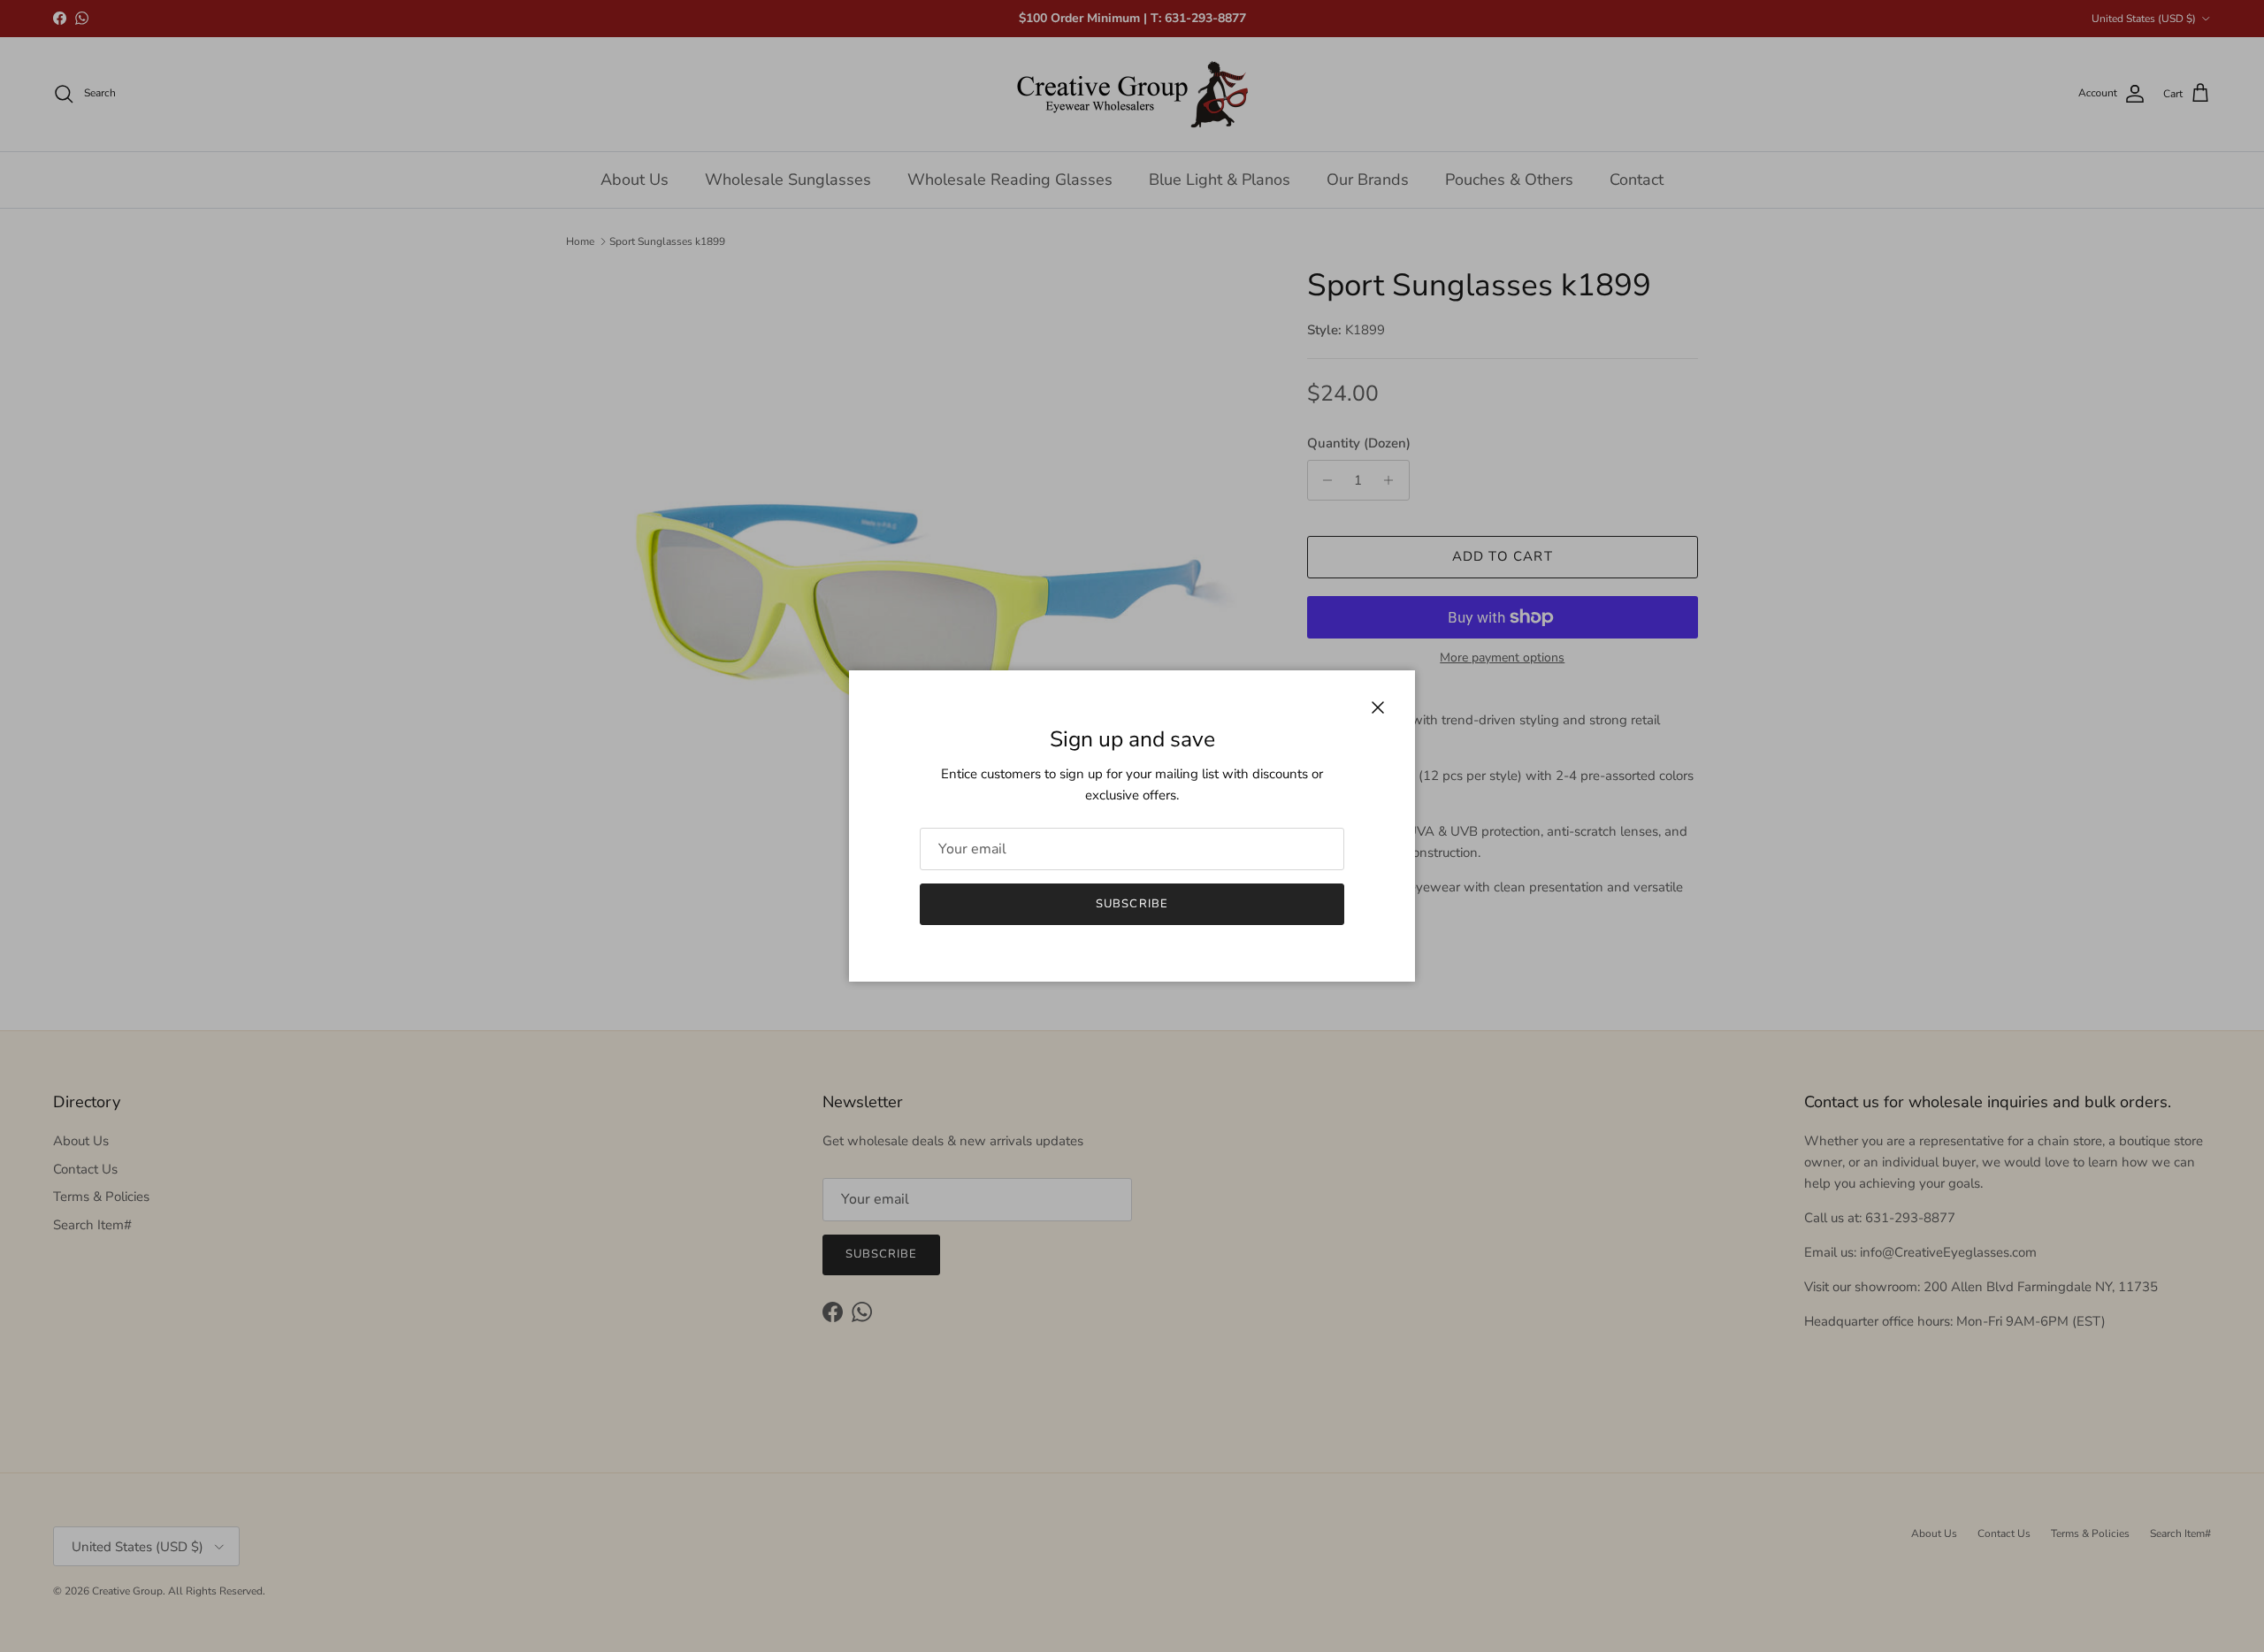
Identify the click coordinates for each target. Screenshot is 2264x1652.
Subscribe (1132, 904)
